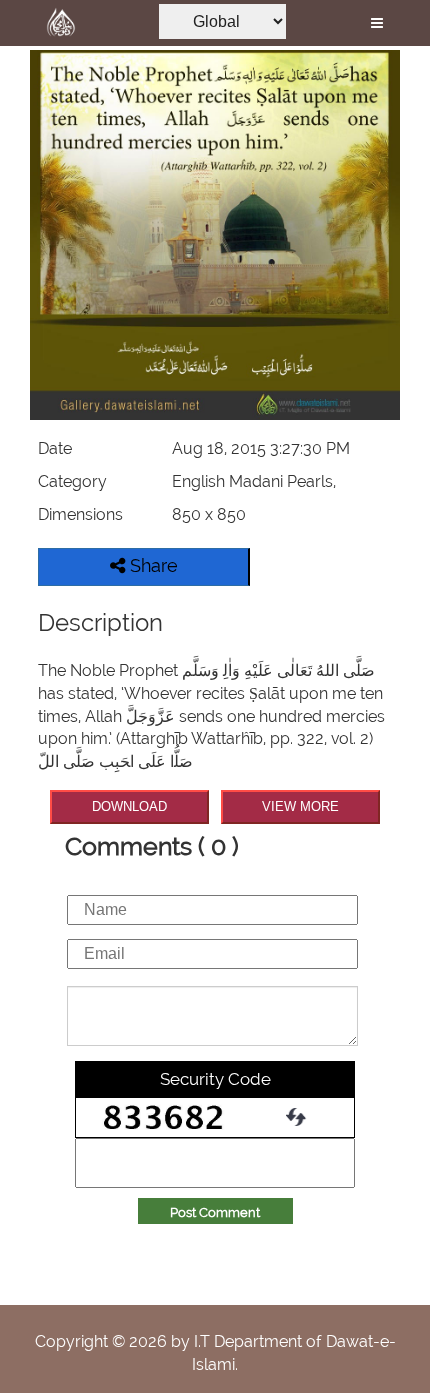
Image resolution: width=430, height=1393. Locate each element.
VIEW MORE (300, 806)
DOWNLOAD (129, 806)
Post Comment (215, 1212)
